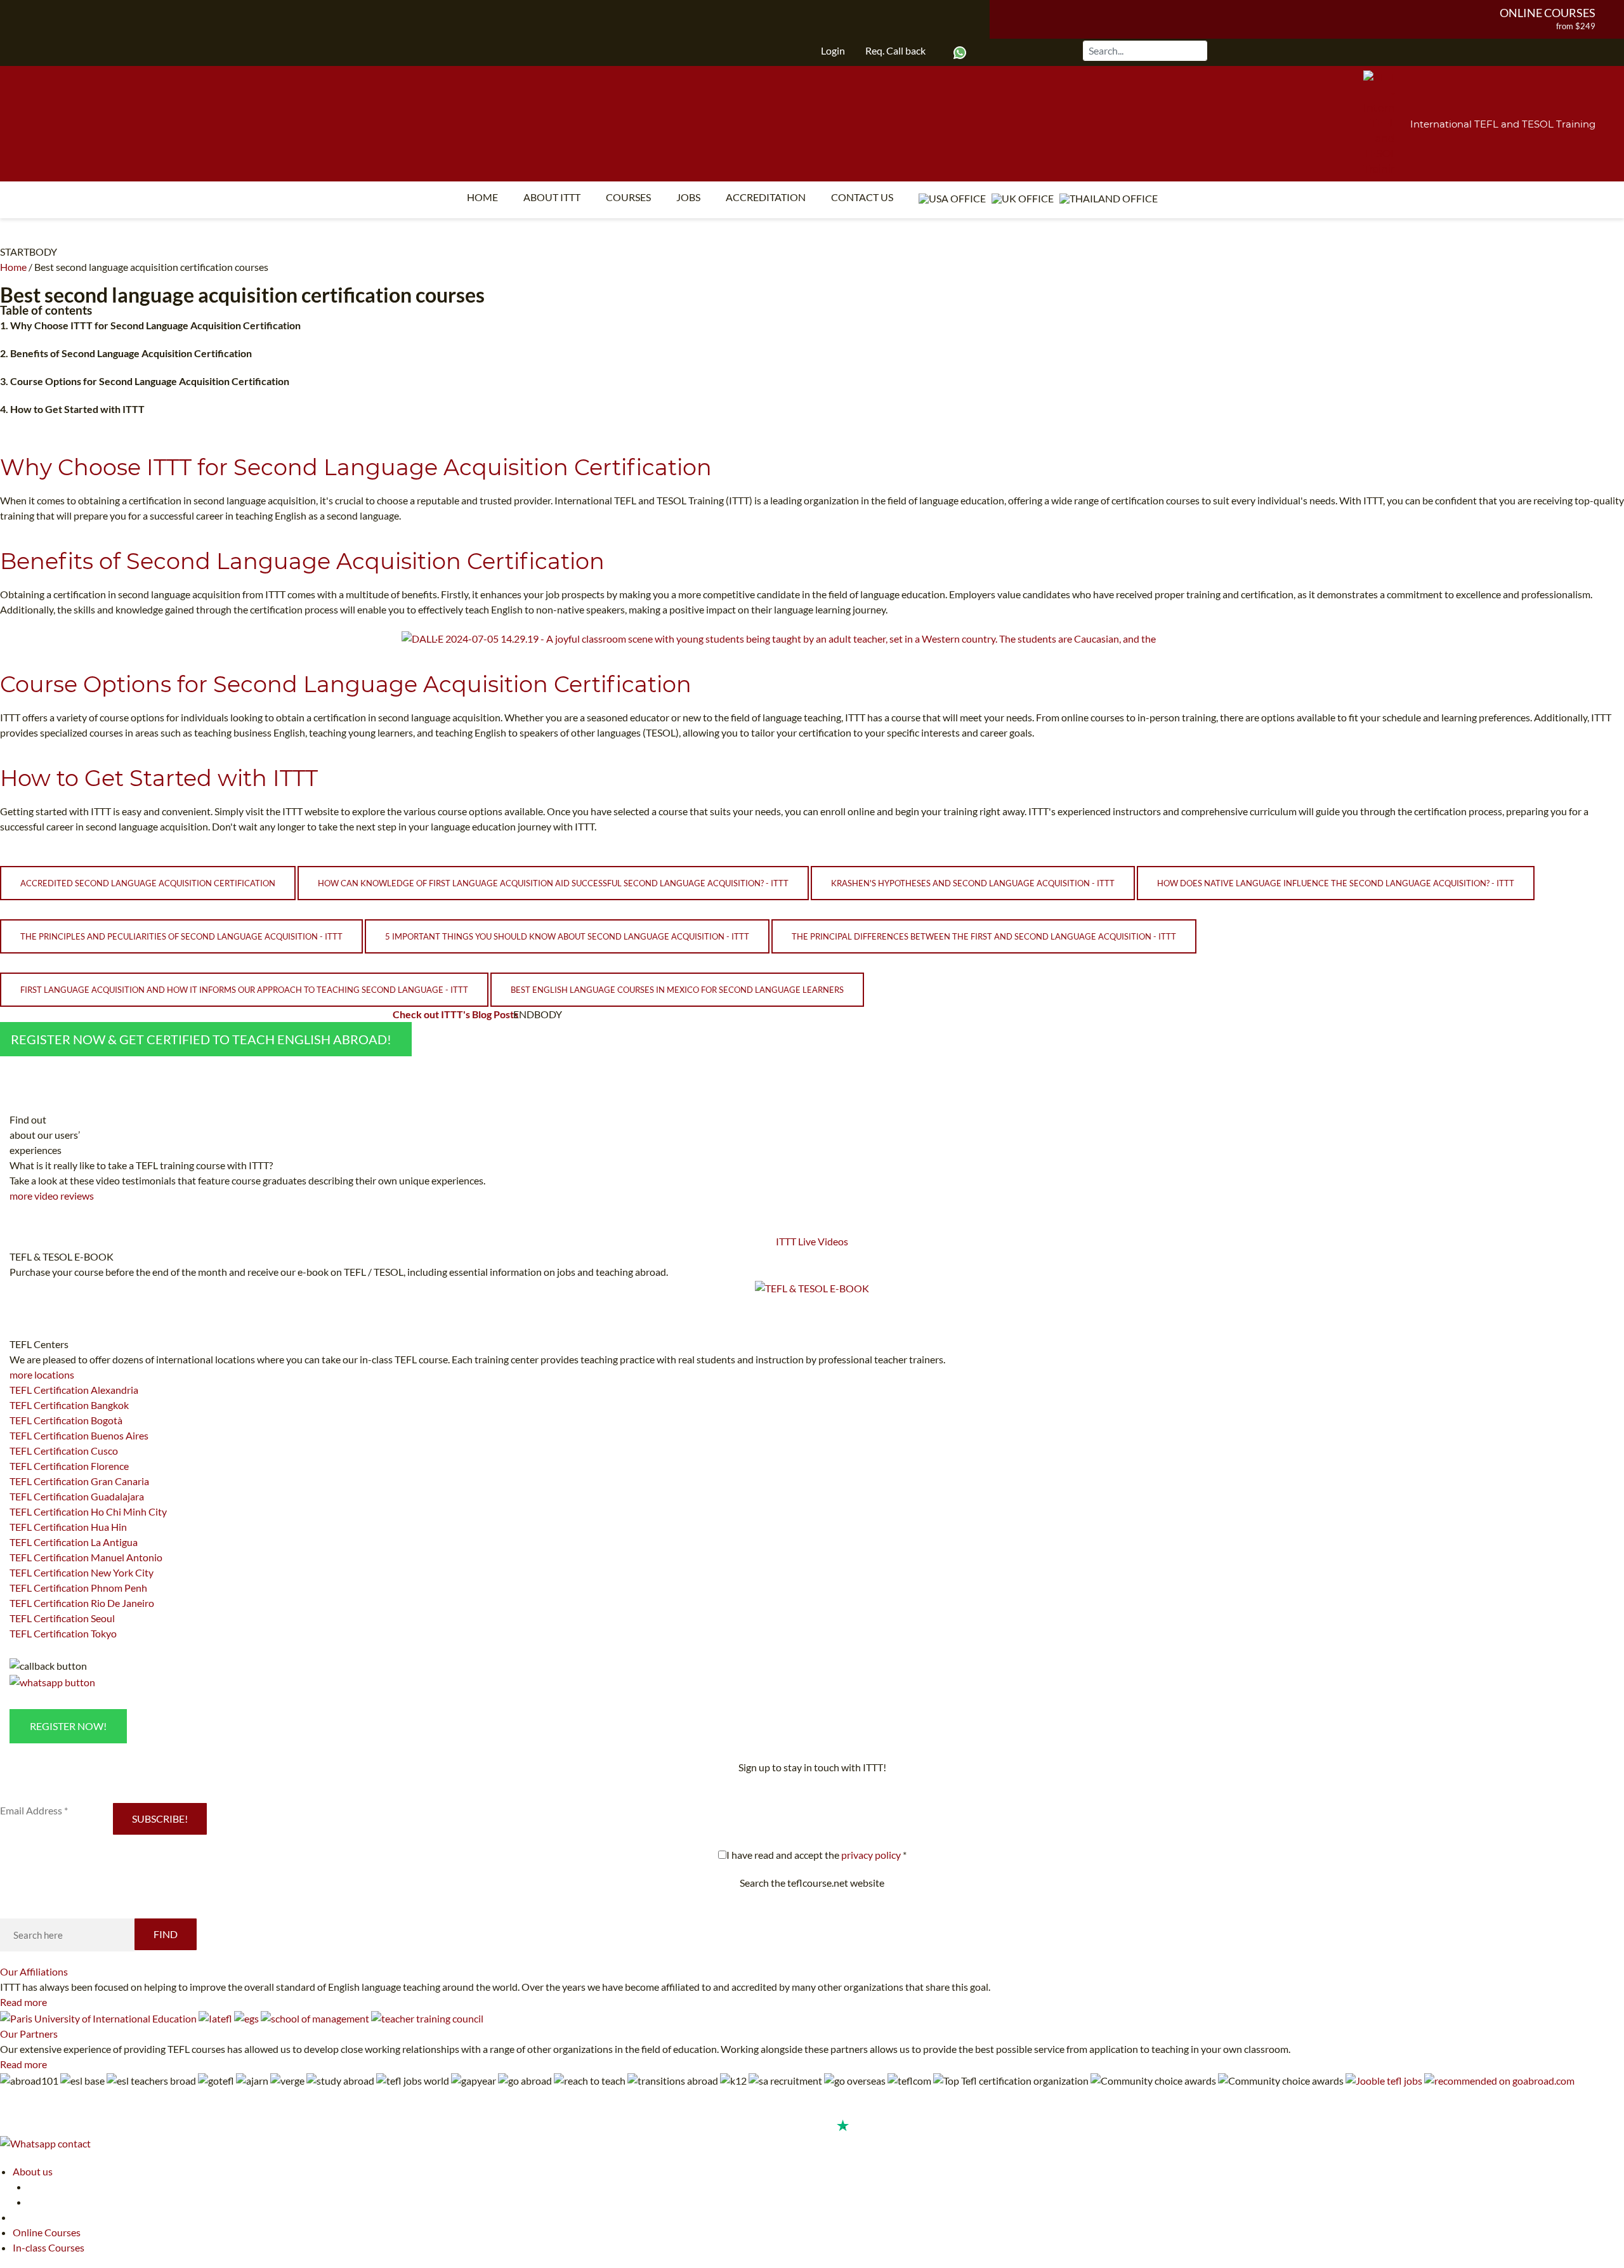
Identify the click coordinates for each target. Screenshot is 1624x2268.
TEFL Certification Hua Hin (68, 1527)
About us (33, 2171)
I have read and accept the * (816, 1855)
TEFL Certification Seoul (62, 1618)
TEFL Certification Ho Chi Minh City (88, 1511)
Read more (23, 2002)
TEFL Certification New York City (82, 1572)
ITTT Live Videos (812, 1241)
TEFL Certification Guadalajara (77, 1496)
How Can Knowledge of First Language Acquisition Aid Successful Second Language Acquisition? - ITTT (553, 883)
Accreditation (766, 197)
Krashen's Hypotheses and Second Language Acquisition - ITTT (973, 883)
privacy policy (871, 1855)
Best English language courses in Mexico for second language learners (677, 990)
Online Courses (1548, 13)
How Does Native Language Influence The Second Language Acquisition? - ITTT (1336, 883)
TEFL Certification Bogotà (66, 1420)
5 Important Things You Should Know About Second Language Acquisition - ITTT (567, 936)
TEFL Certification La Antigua (74, 1542)
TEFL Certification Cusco (64, 1451)
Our (34, 1971)
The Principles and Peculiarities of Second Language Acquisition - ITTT (181, 936)
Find (166, 1934)
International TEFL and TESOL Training (1503, 124)
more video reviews (52, 1196)
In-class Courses (49, 2247)
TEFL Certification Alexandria (74, 1390)
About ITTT (552, 197)
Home (482, 197)
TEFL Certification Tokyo (63, 1633)
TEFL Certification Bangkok (69, 1405)
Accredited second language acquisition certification (148, 883)
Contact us (862, 197)
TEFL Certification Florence (69, 1466)
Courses (628, 197)
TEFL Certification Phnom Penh (78, 1588)
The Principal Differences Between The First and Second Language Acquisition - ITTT (984, 936)
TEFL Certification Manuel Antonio (86, 1557)
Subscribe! (160, 1819)
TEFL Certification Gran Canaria (79, 1481)
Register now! (68, 1726)
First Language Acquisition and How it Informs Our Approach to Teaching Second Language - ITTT (244, 990)
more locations (42, 1374)
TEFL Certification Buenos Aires (79, 1435)
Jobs (688, 197)
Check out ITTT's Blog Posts (455, 1014)
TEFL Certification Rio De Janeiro (82, 1603)
